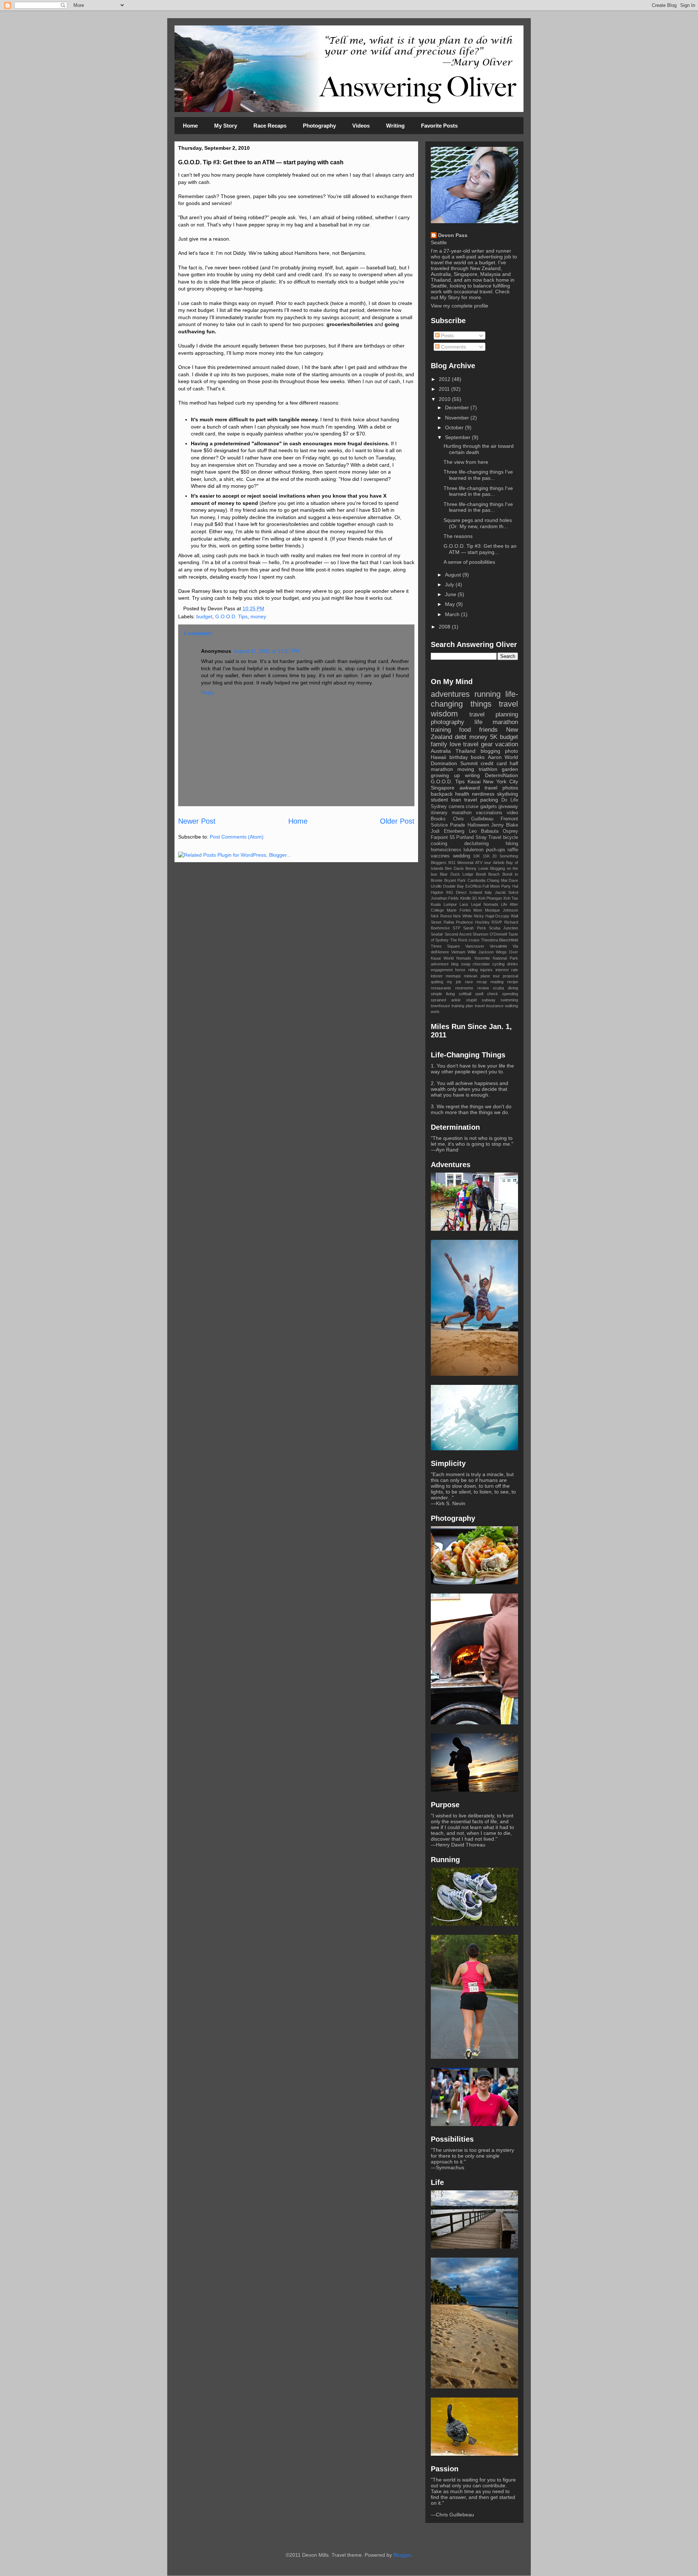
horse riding (466, 970)
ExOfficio (473, 886)
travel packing (481, 800)
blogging (490, 751)
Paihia (449, 922)
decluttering (476, 844)
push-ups (496, 850)
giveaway (508, 807)
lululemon (474, 850)
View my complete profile (460, 306)
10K (476, 856)
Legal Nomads (485, 904)
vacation (507, 744)
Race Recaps (270, 126)
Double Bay (454, 886)
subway (489, 1000)
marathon (462, 813)
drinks (513, 964)
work (435, 1012)
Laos (464, 904)
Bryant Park (455, 880)
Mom (478, 910)
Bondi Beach (488, 874)
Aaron (495, 757)
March (453, 614)
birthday (459, 757)
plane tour (490, 976)
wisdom (444, 714)
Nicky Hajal (484, 916)
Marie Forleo (459, 910)
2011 (445, 389)
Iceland (476, 892)
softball (465, 994)
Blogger (402, 2555)
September (458, 437)
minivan (471, 976)
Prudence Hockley (473, 922)
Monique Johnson (502, 910)
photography (448, 722)
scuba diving (506, 988)
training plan (462, 1006)
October (455, 427)
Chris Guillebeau (473, 819)
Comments (453, 347)
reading (497, 982)
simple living (443, 994)
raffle (513, 850)
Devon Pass (453, 235)
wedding (462, 856)
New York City (501, 781)
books (478, 757)
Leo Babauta (484, 831)
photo (512, 751)
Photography (319, 126)
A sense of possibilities (469, 562)
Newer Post (197, 821)
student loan (446, 800)
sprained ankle (446, 1000)
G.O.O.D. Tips (231, 616)
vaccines (440, 856)
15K (486, 856)
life (478, 722)
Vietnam (458, 952)
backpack (442, 794)
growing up (445, 775)
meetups (453, 976)
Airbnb (499, 863)
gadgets (489, 807)
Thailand (466, 751)
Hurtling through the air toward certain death (479, 449)
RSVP (497, 922)
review (483, 988)
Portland (465, 837)
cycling (498, 964)
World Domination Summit (474, 760)
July (450, 584)
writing (472, 775)
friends (488, 730)
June (451, 594)
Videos (361, 126)
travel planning (494, 714)
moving (466, 769)
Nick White (463, 916)
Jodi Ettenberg (448, 831)
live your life (492, 1066)
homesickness (446, 850)
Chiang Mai (497, 880)
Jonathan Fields (445, 898)
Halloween (478, 825)
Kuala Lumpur (444, 904)
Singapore (443, 788)
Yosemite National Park (496, 958)
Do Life (510, 800)
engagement (442, 970)
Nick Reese (441, 916)
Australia (441, 751)
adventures (450, 694)
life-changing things (474, 699)
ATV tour (483, 863)
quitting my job (446, 982)
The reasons (458, 536)
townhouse (440, 1006)
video (512, 813)
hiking (512, 844)
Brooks (438, 819)
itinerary (439, 813)
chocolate (481, 964)
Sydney (439, 807)
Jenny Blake (505, 825)
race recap (476, 982)
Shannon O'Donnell (490, 934)
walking (512, 1006)
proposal (510, 976)
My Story (226, 126)
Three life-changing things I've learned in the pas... (478, 475)
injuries (486, 970)
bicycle (511, 837)
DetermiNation (502, 775)
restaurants (441, 988)
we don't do (498, 1106)
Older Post (397, 821)
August (454, 575)
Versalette (498, 946)
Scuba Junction (504, 928)
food (465, 730)
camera (456, 807)
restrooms (464, 988)
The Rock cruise (465, 940)
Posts (447, 335)
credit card (494, 763)
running (488, 694)
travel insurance (489, 1006)
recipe (513, 982)
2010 (445, 399)
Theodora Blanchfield (500, 940)
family (439, 744)
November (458, 418)
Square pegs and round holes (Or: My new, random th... (478, 523)
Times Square (445, 946)
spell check (487, 994)
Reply (208, 692)
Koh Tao (511, 898)
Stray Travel (489, 837)
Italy (488, 892)
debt (461, 737)
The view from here (466, 462)
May (451, 604)
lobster (437, 976)
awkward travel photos (489, 788)
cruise (472, 807)
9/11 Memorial (461, 863)
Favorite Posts (439, 126)
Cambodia (476, 880)
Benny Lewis (477, 868)
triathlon (488, 769)
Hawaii (438, 757)
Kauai (474, 781)
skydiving (508, 794)
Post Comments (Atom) (237, 837)
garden (510, 769)
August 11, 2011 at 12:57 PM (266, 651)
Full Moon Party (497, 886)
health (462, 794)
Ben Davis (454, 868)
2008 (445, 627)
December (458, 407)
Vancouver (475, 946)
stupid (471, 1000)
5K (494, 737)
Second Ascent (458, 934)
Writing (395, 126)
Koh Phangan (490, 898)
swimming (509, 1000)
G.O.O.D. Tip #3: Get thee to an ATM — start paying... (480, 549)
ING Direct (456, 892)
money (258, 616)
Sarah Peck (474, 928)
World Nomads (458, 958)
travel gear (478, 744)
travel (508, 704)
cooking (439, 844)
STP (456, 928)
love (455, 744)
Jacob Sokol (507, 892)
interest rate (507, 970)
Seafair (437, 934)
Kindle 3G (469, 898)
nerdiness (483, 794)
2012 (445, 379)
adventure (440, 964)
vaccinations (489, 813)
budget (204, 616)
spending (510, 994)
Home (190, 126)
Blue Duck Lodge (457, 874)
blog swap (461, 964)
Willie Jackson (481, 952)
